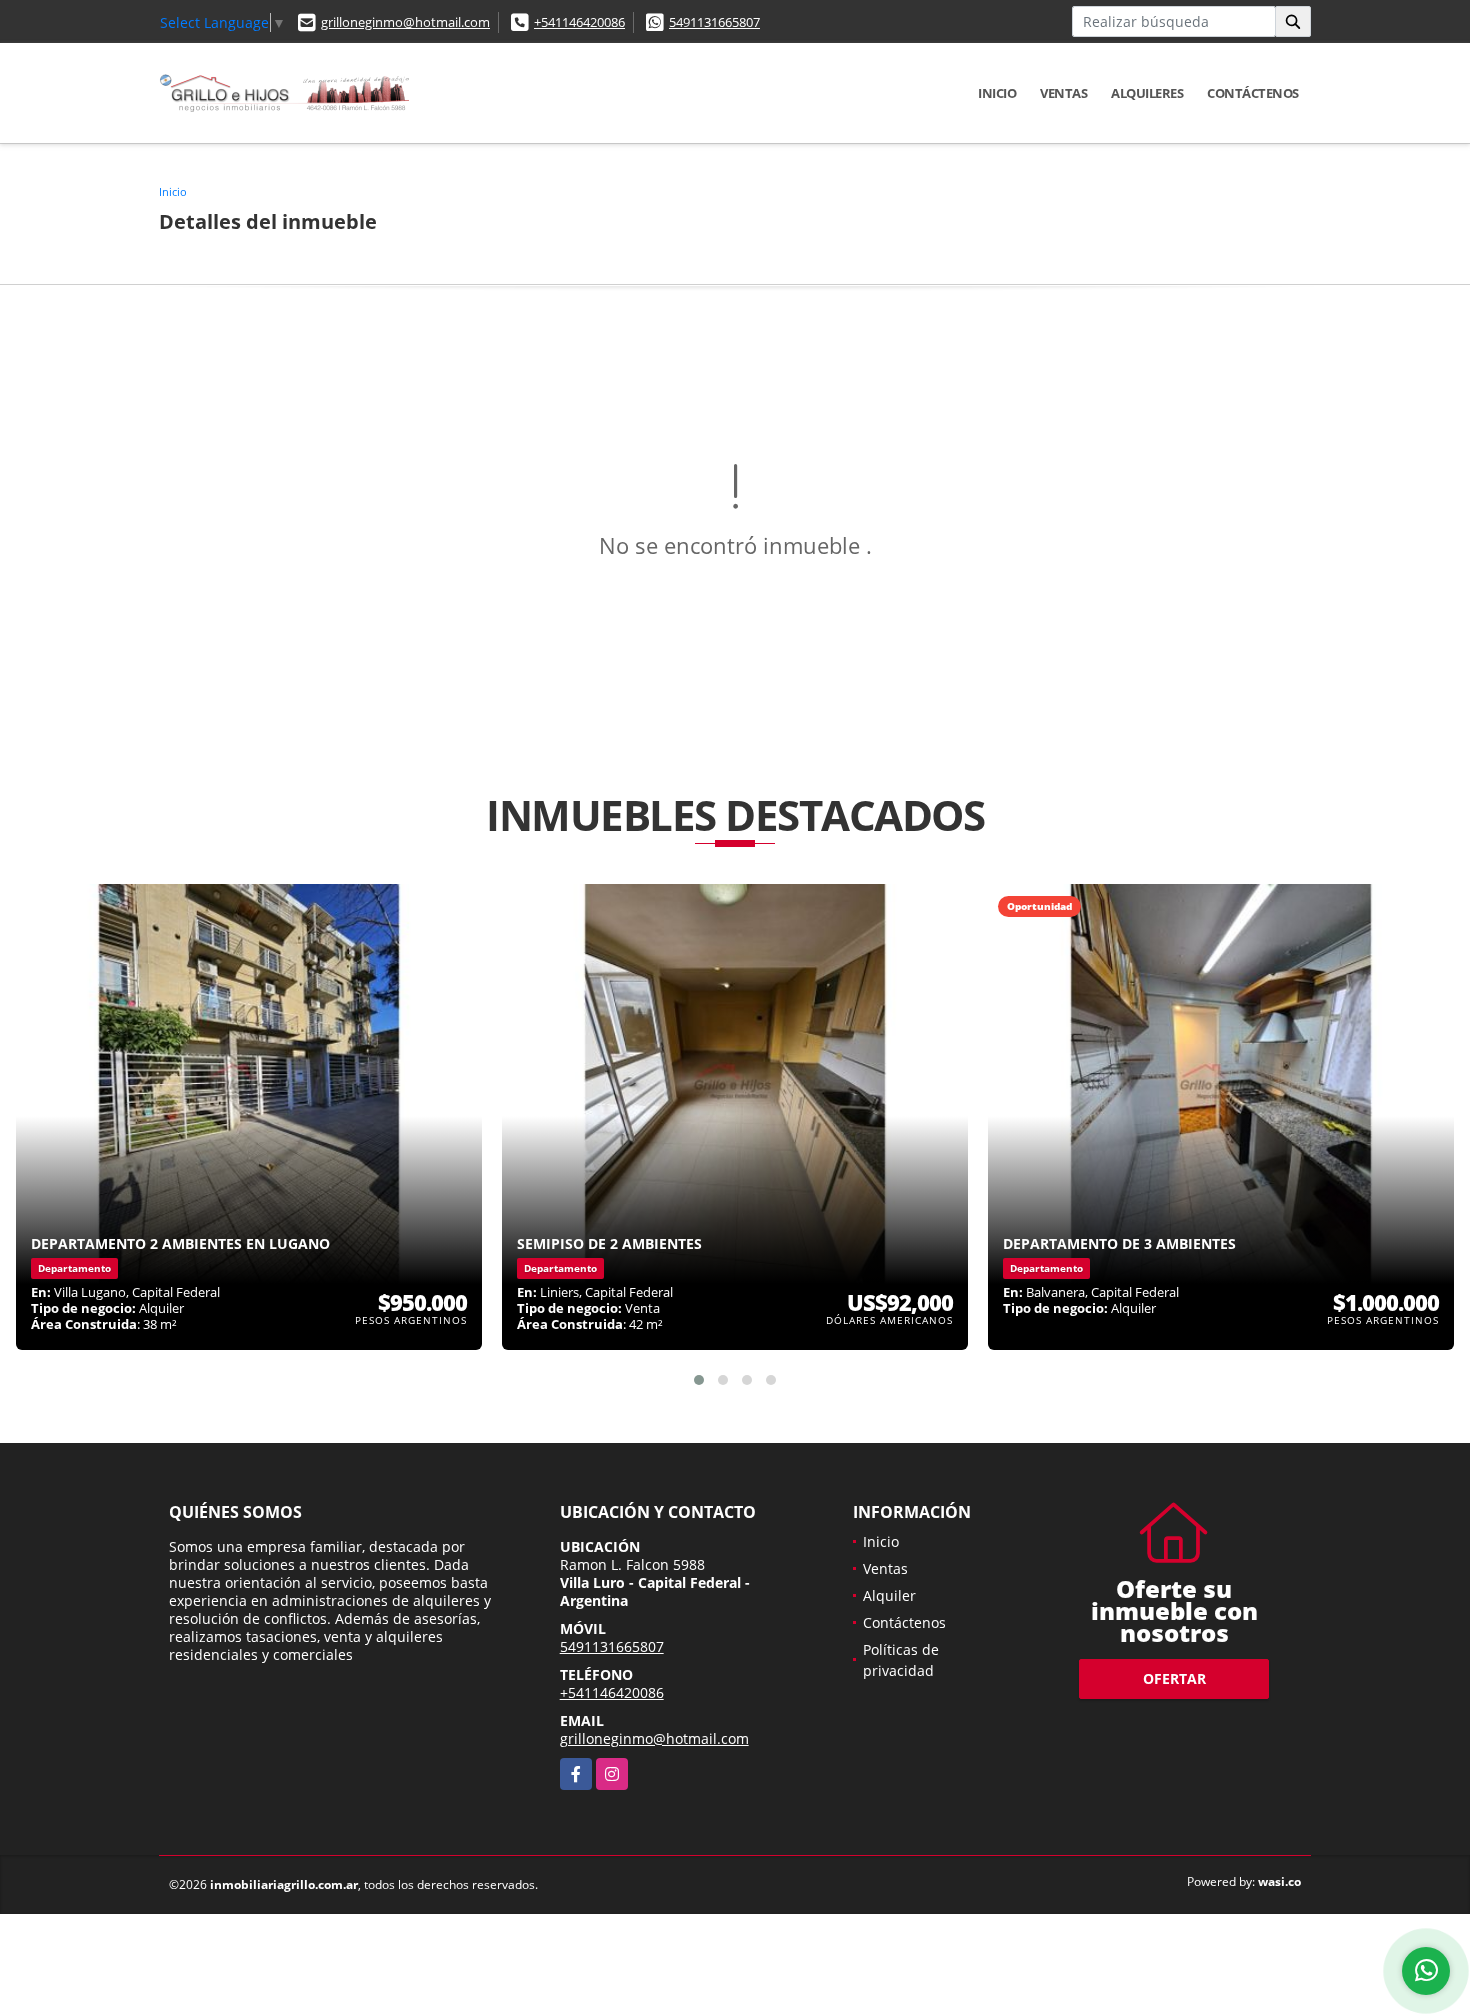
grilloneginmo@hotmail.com (405, 22)
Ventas (1063, 93)
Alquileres (1147, 93)
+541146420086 (579, 22)
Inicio (997, 93)
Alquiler (889, 1595)
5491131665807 (714, 22)
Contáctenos (1253, 93)
